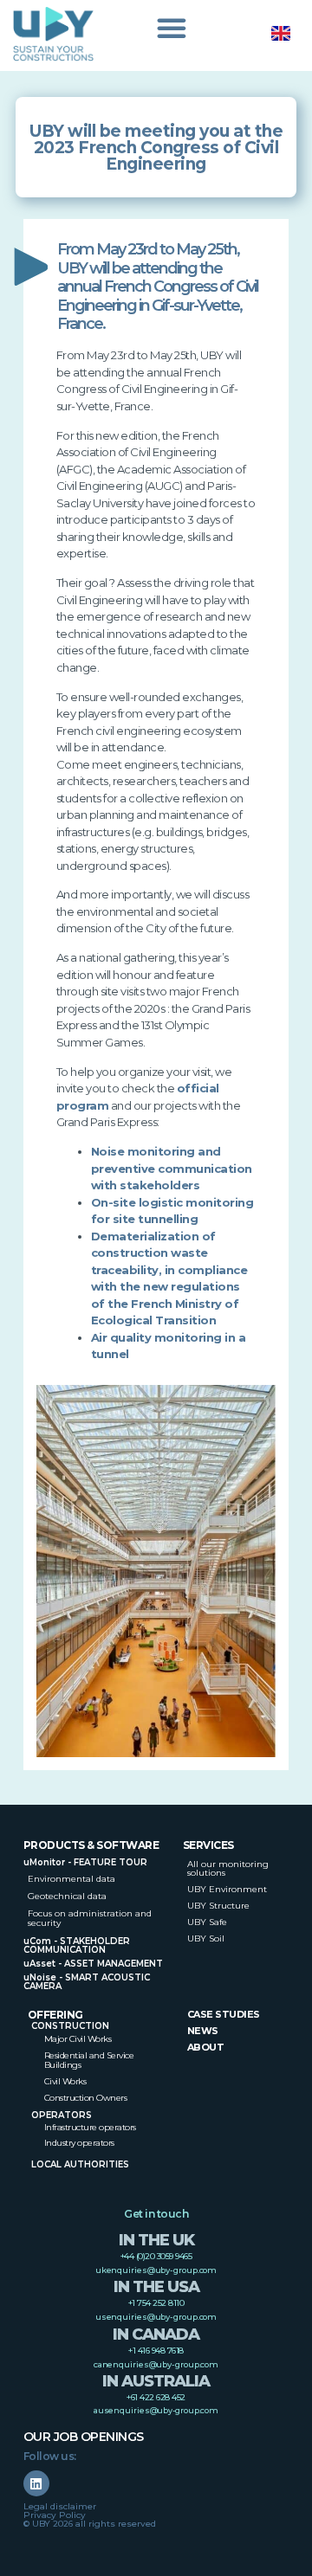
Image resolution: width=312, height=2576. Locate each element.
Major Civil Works (78, 2039)
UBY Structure (218, 1906)
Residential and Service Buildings (89, 2060)
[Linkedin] (36, 2483)
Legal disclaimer (60, 2506)
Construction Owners (86, 2098)
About (206, 2047)
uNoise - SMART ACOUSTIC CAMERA (87, 1982)
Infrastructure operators (90, 2127)
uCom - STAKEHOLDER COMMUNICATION (77, 1945)
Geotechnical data (67, 1896)
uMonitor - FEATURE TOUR (85, 1862)
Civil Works (65, 2081)
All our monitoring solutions (228, 1868)
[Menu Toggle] (172, 32)
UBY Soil (206, 1938)
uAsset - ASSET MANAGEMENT (93, 1964)
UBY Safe (207, 1922)
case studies (224, 2014)
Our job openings (84, 2437)
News (203, 2031)
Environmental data (71, 1879)
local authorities (80, 2164)
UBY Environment (227, 1889)
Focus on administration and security (90, 1918)
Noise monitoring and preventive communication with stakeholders (172, 1168)
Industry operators (79, 2143)
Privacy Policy (55, 2515)
